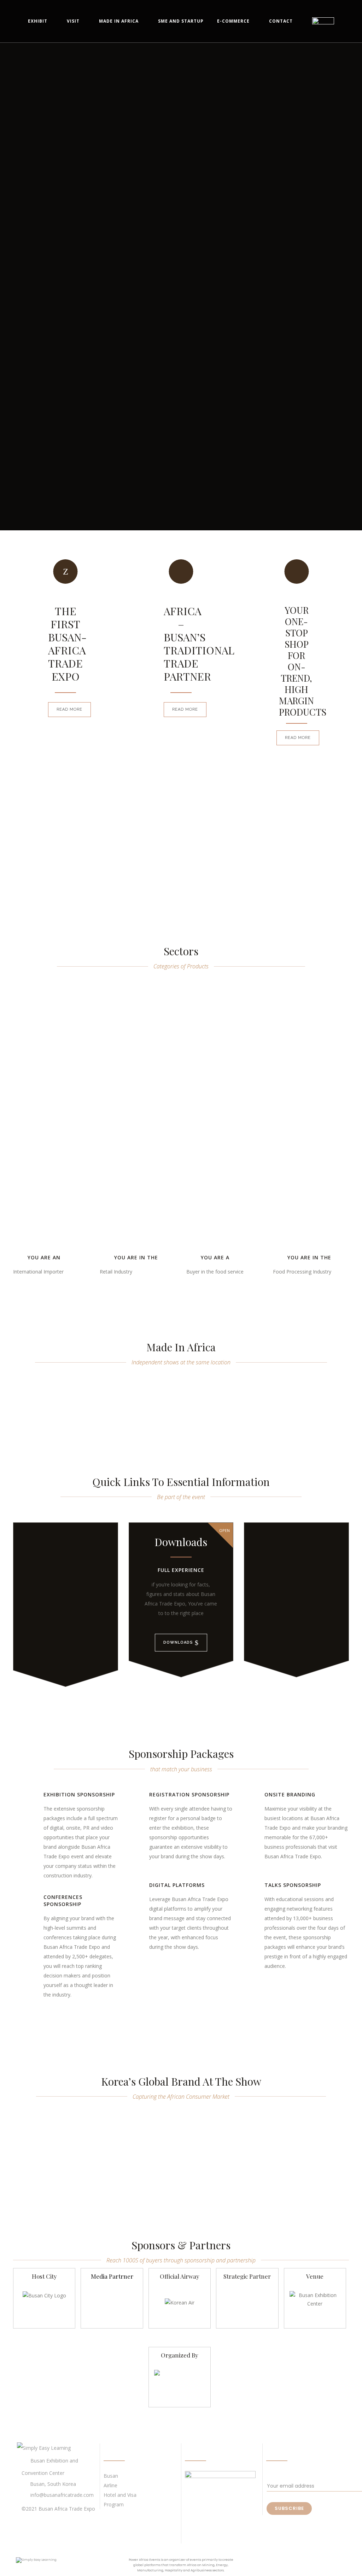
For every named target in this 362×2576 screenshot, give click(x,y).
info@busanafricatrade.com (62, 2495)
